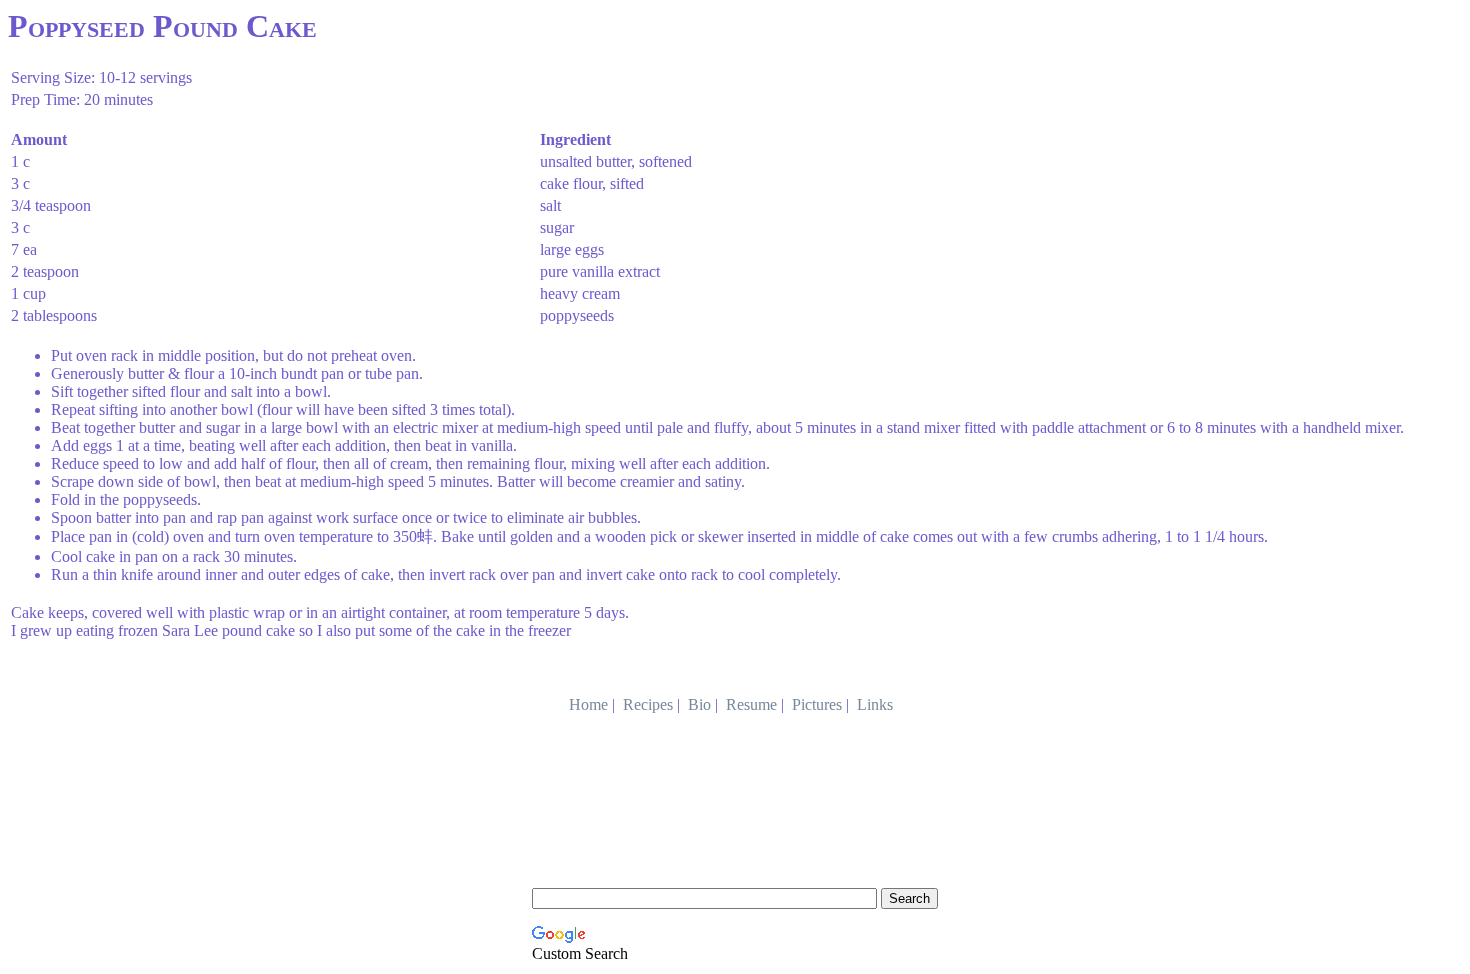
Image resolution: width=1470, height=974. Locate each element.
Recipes (648, 704)
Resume (751, 704)
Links (875, 704)
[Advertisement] (735, 837)
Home (588, 704)
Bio (699, 704)
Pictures (817, 704)
